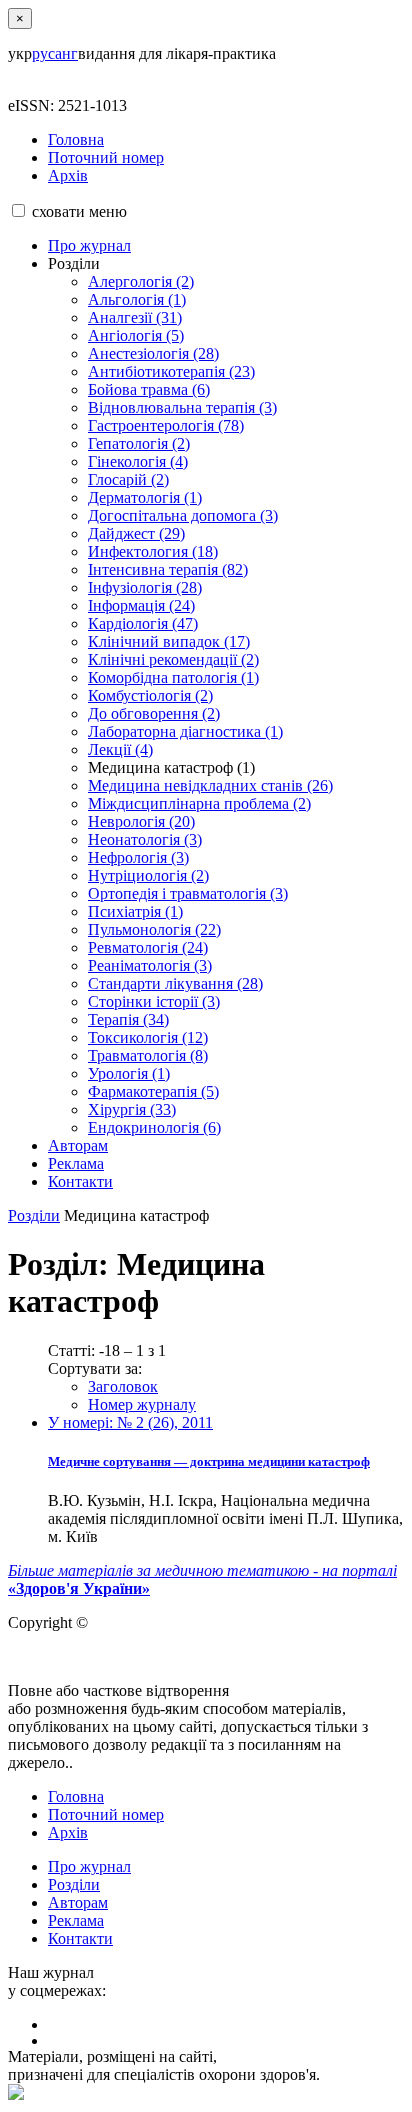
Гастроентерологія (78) (166, 425)
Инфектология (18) (153, 551)
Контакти (80, 1181)
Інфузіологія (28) (145, 587)
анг (66, 53)
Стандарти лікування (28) (175, 983)
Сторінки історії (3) (154, 1001)
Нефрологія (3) (138, 857)
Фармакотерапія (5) (153, 1091)
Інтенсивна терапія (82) (168, 569)
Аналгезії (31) (135, 317)
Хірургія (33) (132, 1109)
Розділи (34, 1215)
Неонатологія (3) (145, 839)
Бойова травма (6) (149, 389)
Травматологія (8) (148, 1055)
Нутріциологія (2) (148, 875)
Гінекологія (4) (138, 461)
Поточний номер (106, 157)
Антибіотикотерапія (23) (171, 371)
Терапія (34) (128, 1019)
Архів (68, 175)
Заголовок (123, 1386)
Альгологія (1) (137, 299)
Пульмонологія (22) (154, 929)
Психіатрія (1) (135, 911)
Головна (76, 139)
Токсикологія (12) (148, 1037)
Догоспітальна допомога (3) (183, 515)
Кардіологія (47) (143, 623)
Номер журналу (142, 1404)
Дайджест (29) (136, 533)
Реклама (76, 1163)
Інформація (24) (141, 605)
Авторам (78, 1145)
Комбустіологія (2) (150, 695)
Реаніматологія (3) (150, 965)
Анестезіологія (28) (153, 353)
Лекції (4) (120, 749)
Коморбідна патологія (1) (173, 677)
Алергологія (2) (141, 281)
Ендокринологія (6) (154, 1127)
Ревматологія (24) (148, 947)
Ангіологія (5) (136, 335)
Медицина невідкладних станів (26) (210, 785)
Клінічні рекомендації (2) (173, 659)
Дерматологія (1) (145, 497)
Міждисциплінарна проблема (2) (199, 803)
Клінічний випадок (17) (169, 641)
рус (43, 53)
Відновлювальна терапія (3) (182, 407)
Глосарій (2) (128, 479)
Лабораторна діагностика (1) (185, 731)
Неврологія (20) (141, 821)
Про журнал (89, 245)
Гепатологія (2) (139, 443)
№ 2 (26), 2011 (130, 1422)
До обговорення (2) (154, 713)
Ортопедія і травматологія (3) (188, 893)
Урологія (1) (129, 1073)
